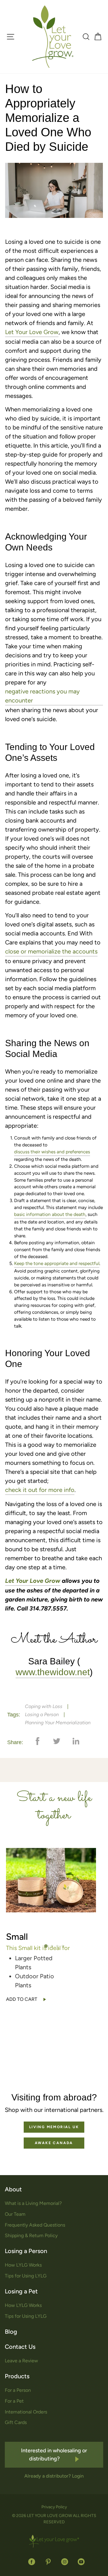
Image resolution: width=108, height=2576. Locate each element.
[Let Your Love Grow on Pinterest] (48, 2562)
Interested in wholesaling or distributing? (54, 2455)
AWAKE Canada (54, 2143)
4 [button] (63, 1946)
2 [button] (52, 1946)
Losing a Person (42, 1714)
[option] (54, 1925)
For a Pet (14, 2401)
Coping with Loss (44, 1706)
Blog (11, 2332)
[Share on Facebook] (33, 1744)
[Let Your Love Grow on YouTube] (79, 2562)
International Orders (26, 2412)
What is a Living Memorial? (33, 2203)
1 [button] (46, 1946)
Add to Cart (22, 1999)
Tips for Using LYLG (26, 2276)
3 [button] (58, 1946)
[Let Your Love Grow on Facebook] (32, 2562)
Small (17, 1937)
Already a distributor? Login (54, 2476)
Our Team (15, 2214)
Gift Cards (16, 2422)
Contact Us (20, 2347)
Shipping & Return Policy (31, 2235)
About (13, 2189)
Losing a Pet (21, 2291)
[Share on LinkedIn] (71, 1744)
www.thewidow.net (53, 1672)
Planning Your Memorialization (58, 1723)
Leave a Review (21, 2361)
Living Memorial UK (54, 2127)
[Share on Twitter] (52, 1744)
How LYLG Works (23, 2265)
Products (17, 2376)
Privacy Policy (54, 2507)
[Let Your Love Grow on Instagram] (65, 2562)
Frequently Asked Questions (35, 2225)
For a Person (18, 2390)
